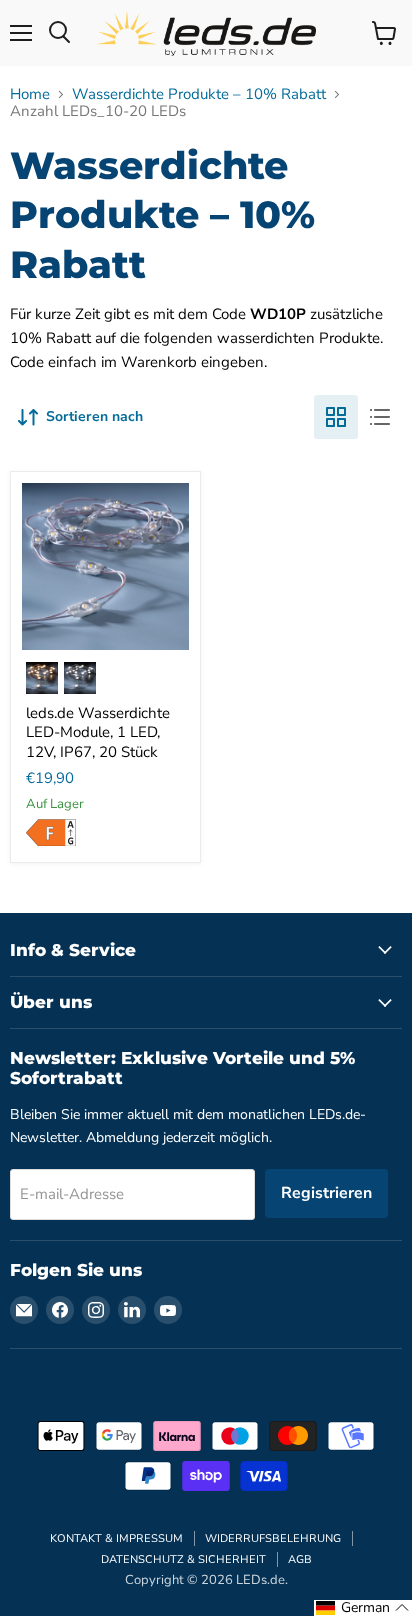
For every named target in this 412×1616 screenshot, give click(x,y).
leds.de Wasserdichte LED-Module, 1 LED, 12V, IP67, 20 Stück (98, 732)
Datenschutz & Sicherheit (183, 1559)
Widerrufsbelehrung (273, 1538)
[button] (363, 1608)
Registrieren (326, 1193)
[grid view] (336, 417)
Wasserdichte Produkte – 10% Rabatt (199, 94)
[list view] (380, 417)
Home (30, 94)
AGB (300, 1559)
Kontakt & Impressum (116, 1538)
